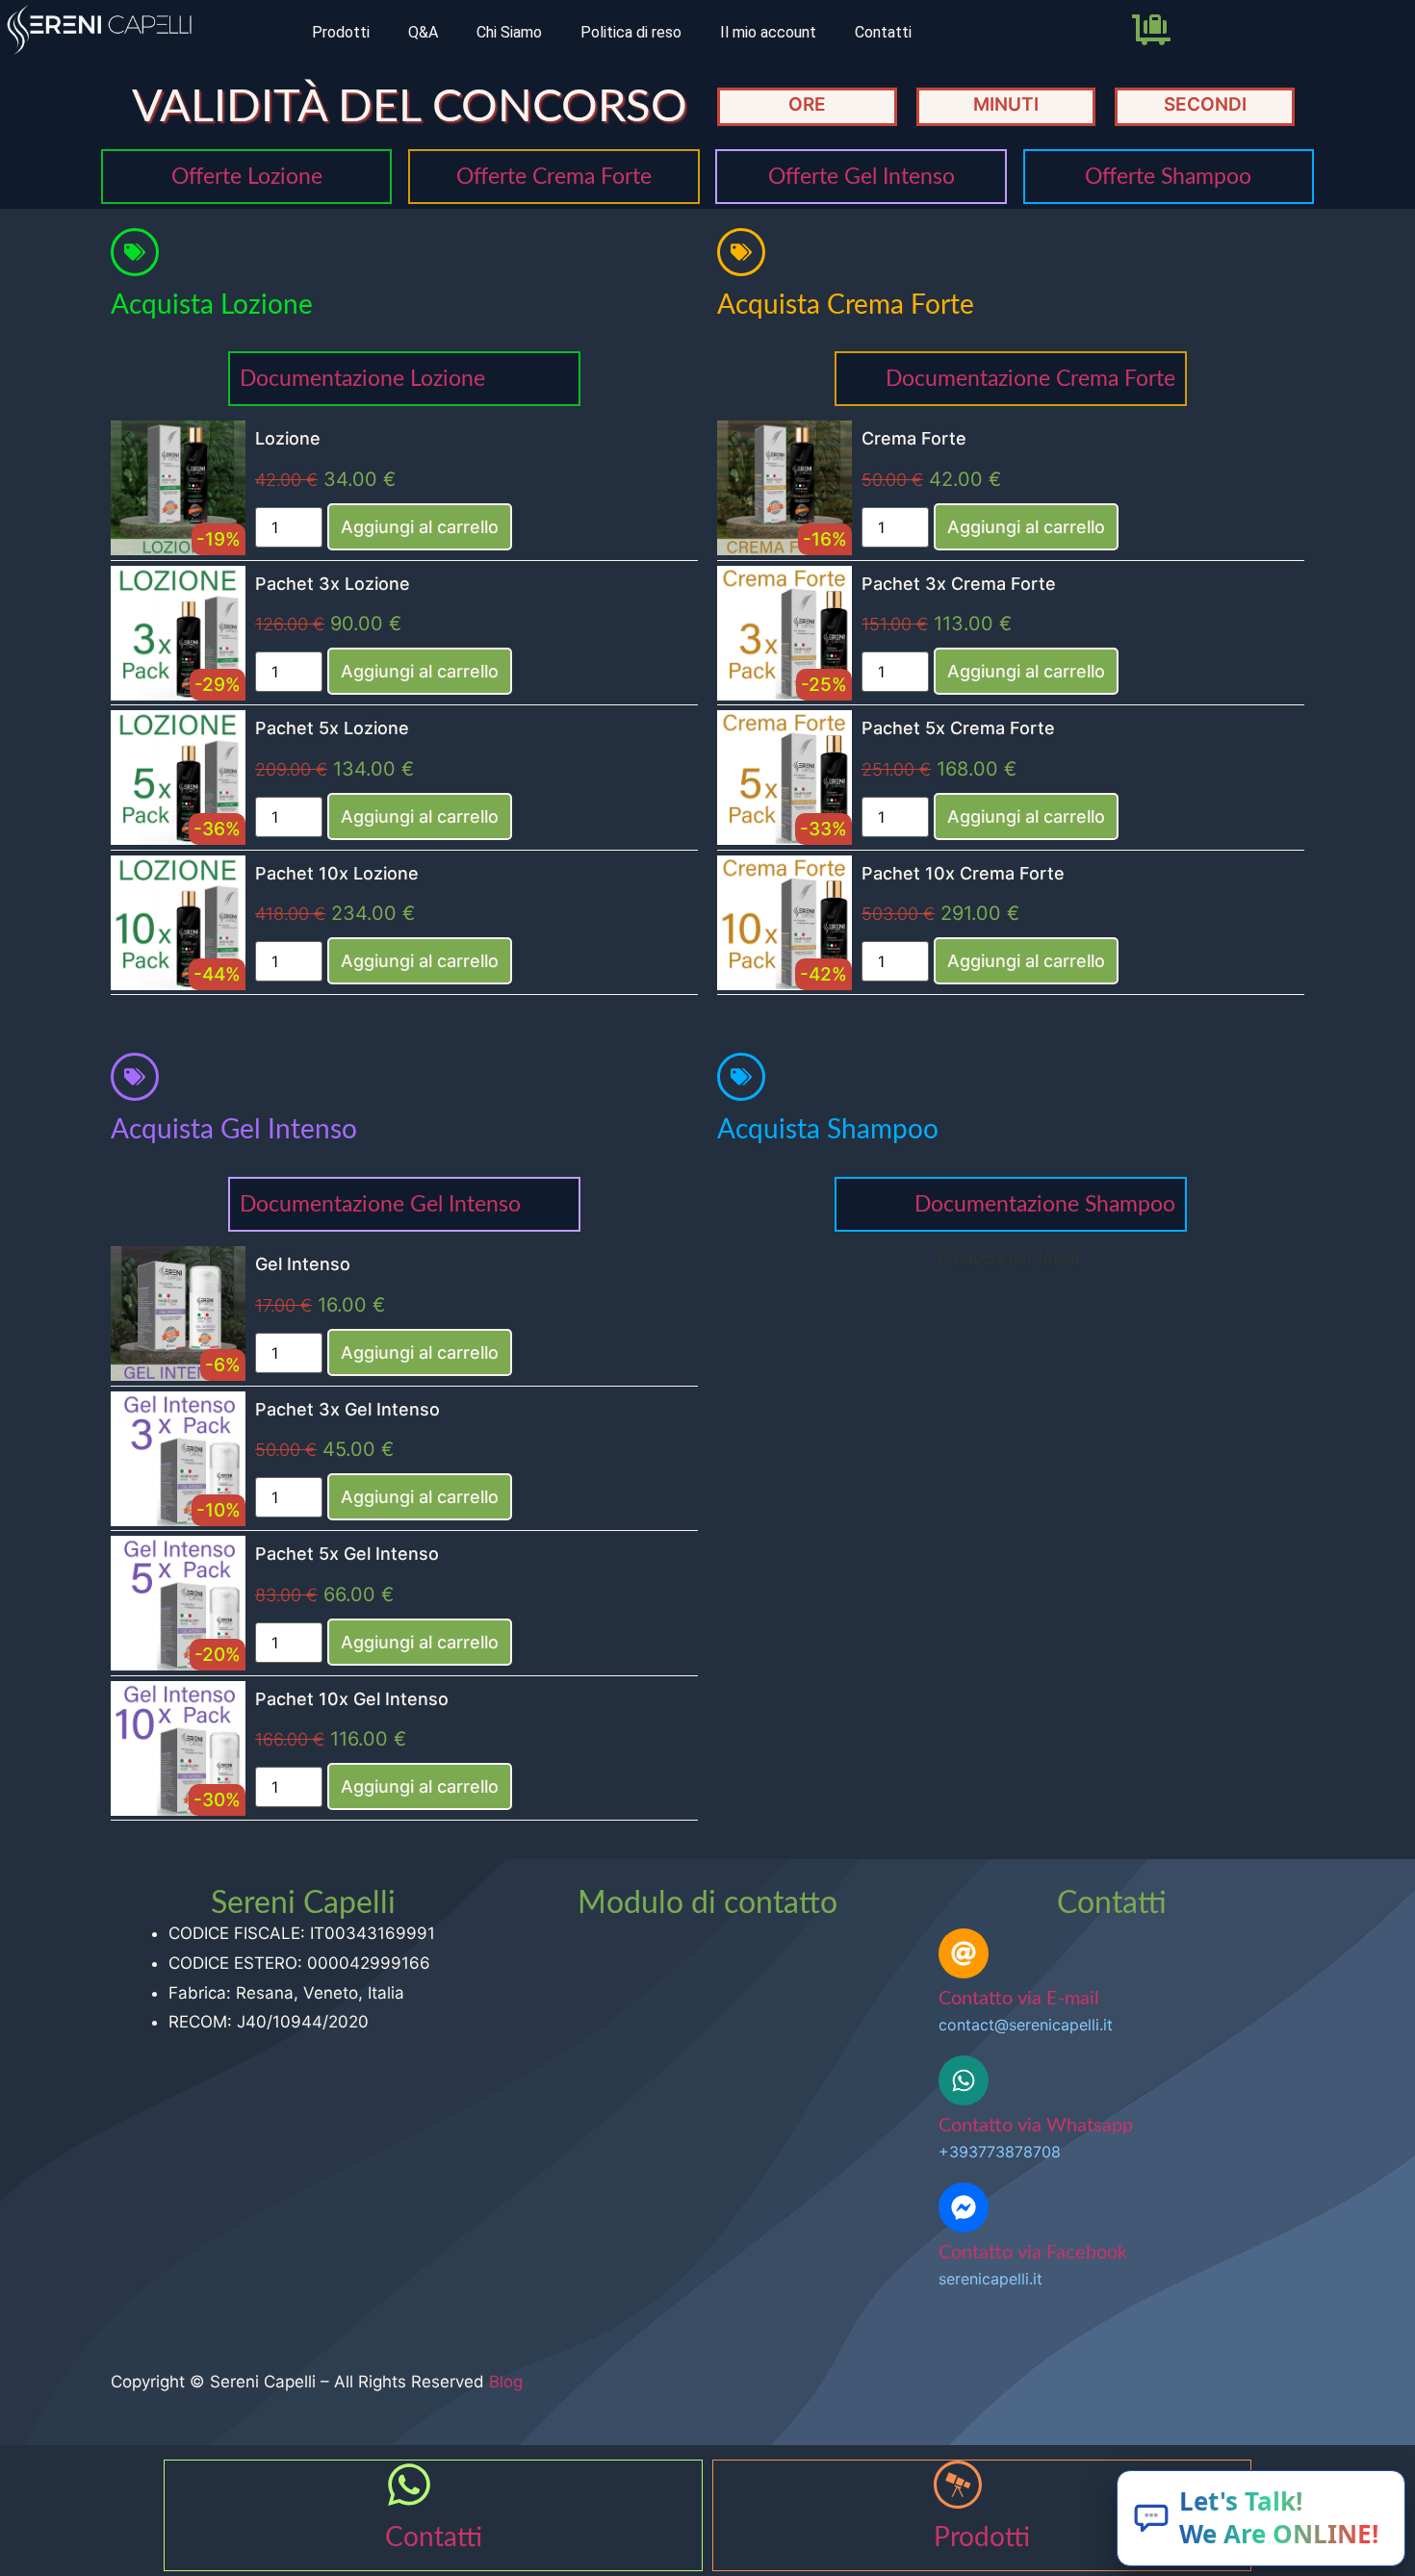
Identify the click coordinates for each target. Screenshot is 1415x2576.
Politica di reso (631, 32)
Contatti (883, 32)
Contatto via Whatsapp (1036, 2126)
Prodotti (341, 32)
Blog (506, 2382)
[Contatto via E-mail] (964, 1953)
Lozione (288, 438)
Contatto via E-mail (1019, 1999)
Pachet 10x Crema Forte (963, 873)
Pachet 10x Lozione (337, 873)
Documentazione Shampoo (1045, 1204)
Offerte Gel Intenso (862, 177)
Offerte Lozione (247, 177)
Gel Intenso (303, 1264)
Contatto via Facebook (1033, 2253)
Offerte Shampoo (1168, 177)
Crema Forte (914, 438)
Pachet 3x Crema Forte (959, 584)
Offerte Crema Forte (554, 177)
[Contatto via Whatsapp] (964, 2080)
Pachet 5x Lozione (332, 728)
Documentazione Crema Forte (1030, 379)
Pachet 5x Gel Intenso (347, 1554)
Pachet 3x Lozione (333, 584)
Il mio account (768, 32)
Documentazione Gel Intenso (380, 1204)
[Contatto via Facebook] (964, 2207)
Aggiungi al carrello (420, 527)
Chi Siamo (509, 32)
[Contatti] (409, 2485)
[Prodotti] (958, 2485)
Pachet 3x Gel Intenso (347, 1409)
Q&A (423, 32)
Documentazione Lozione (362, 379)
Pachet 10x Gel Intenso (352, 1699)
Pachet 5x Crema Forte (958, 728)
